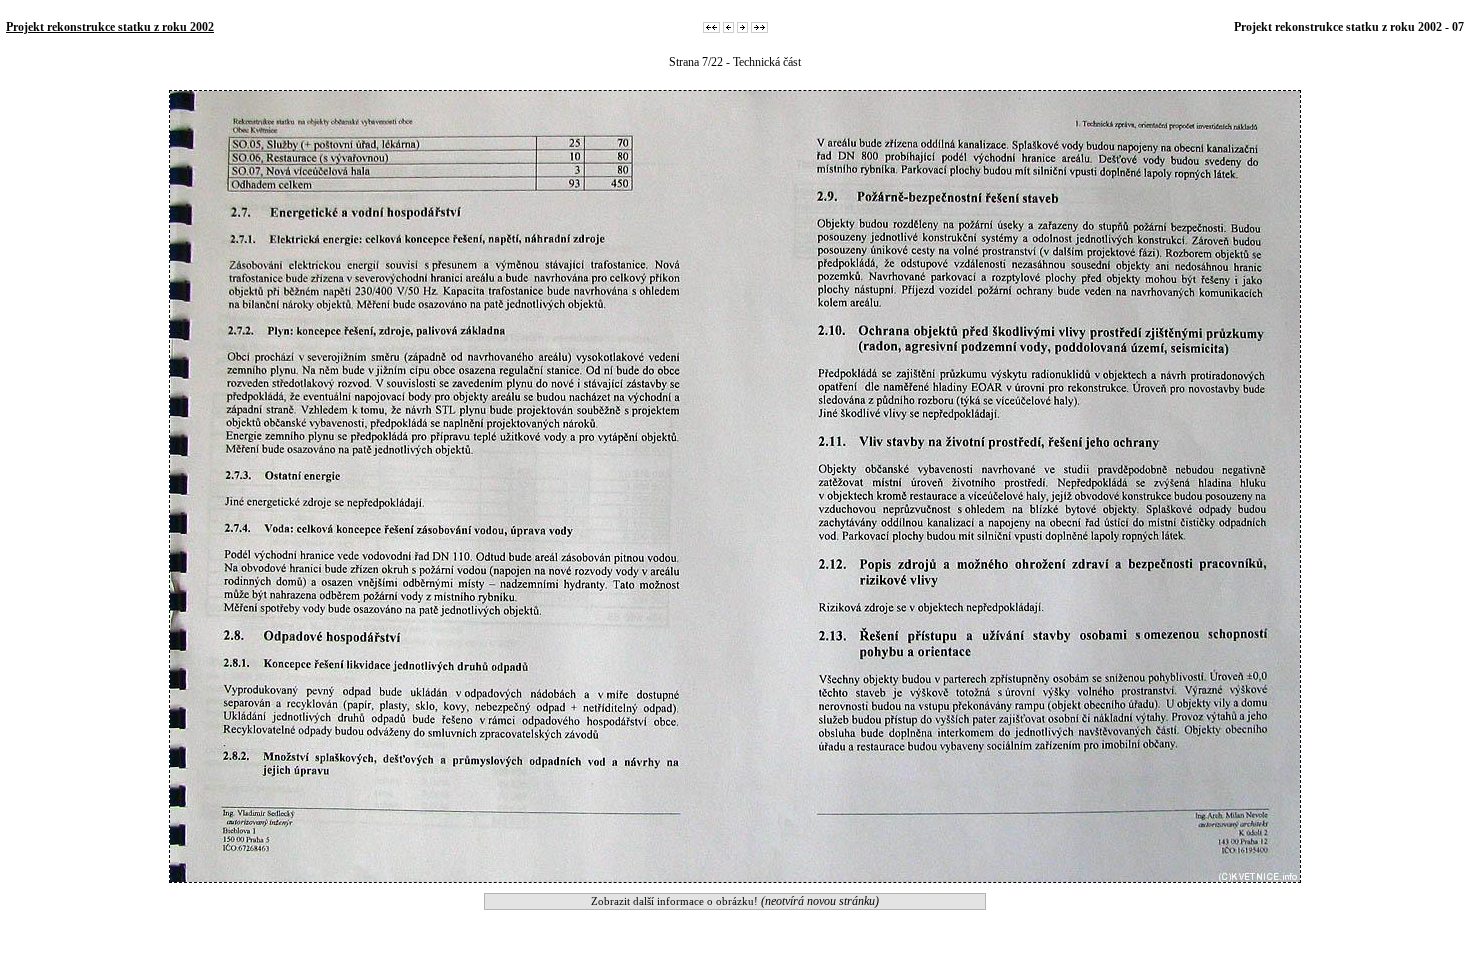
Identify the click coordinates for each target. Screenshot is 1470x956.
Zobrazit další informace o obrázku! (735, 901)
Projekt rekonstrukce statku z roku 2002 (110, 27)
